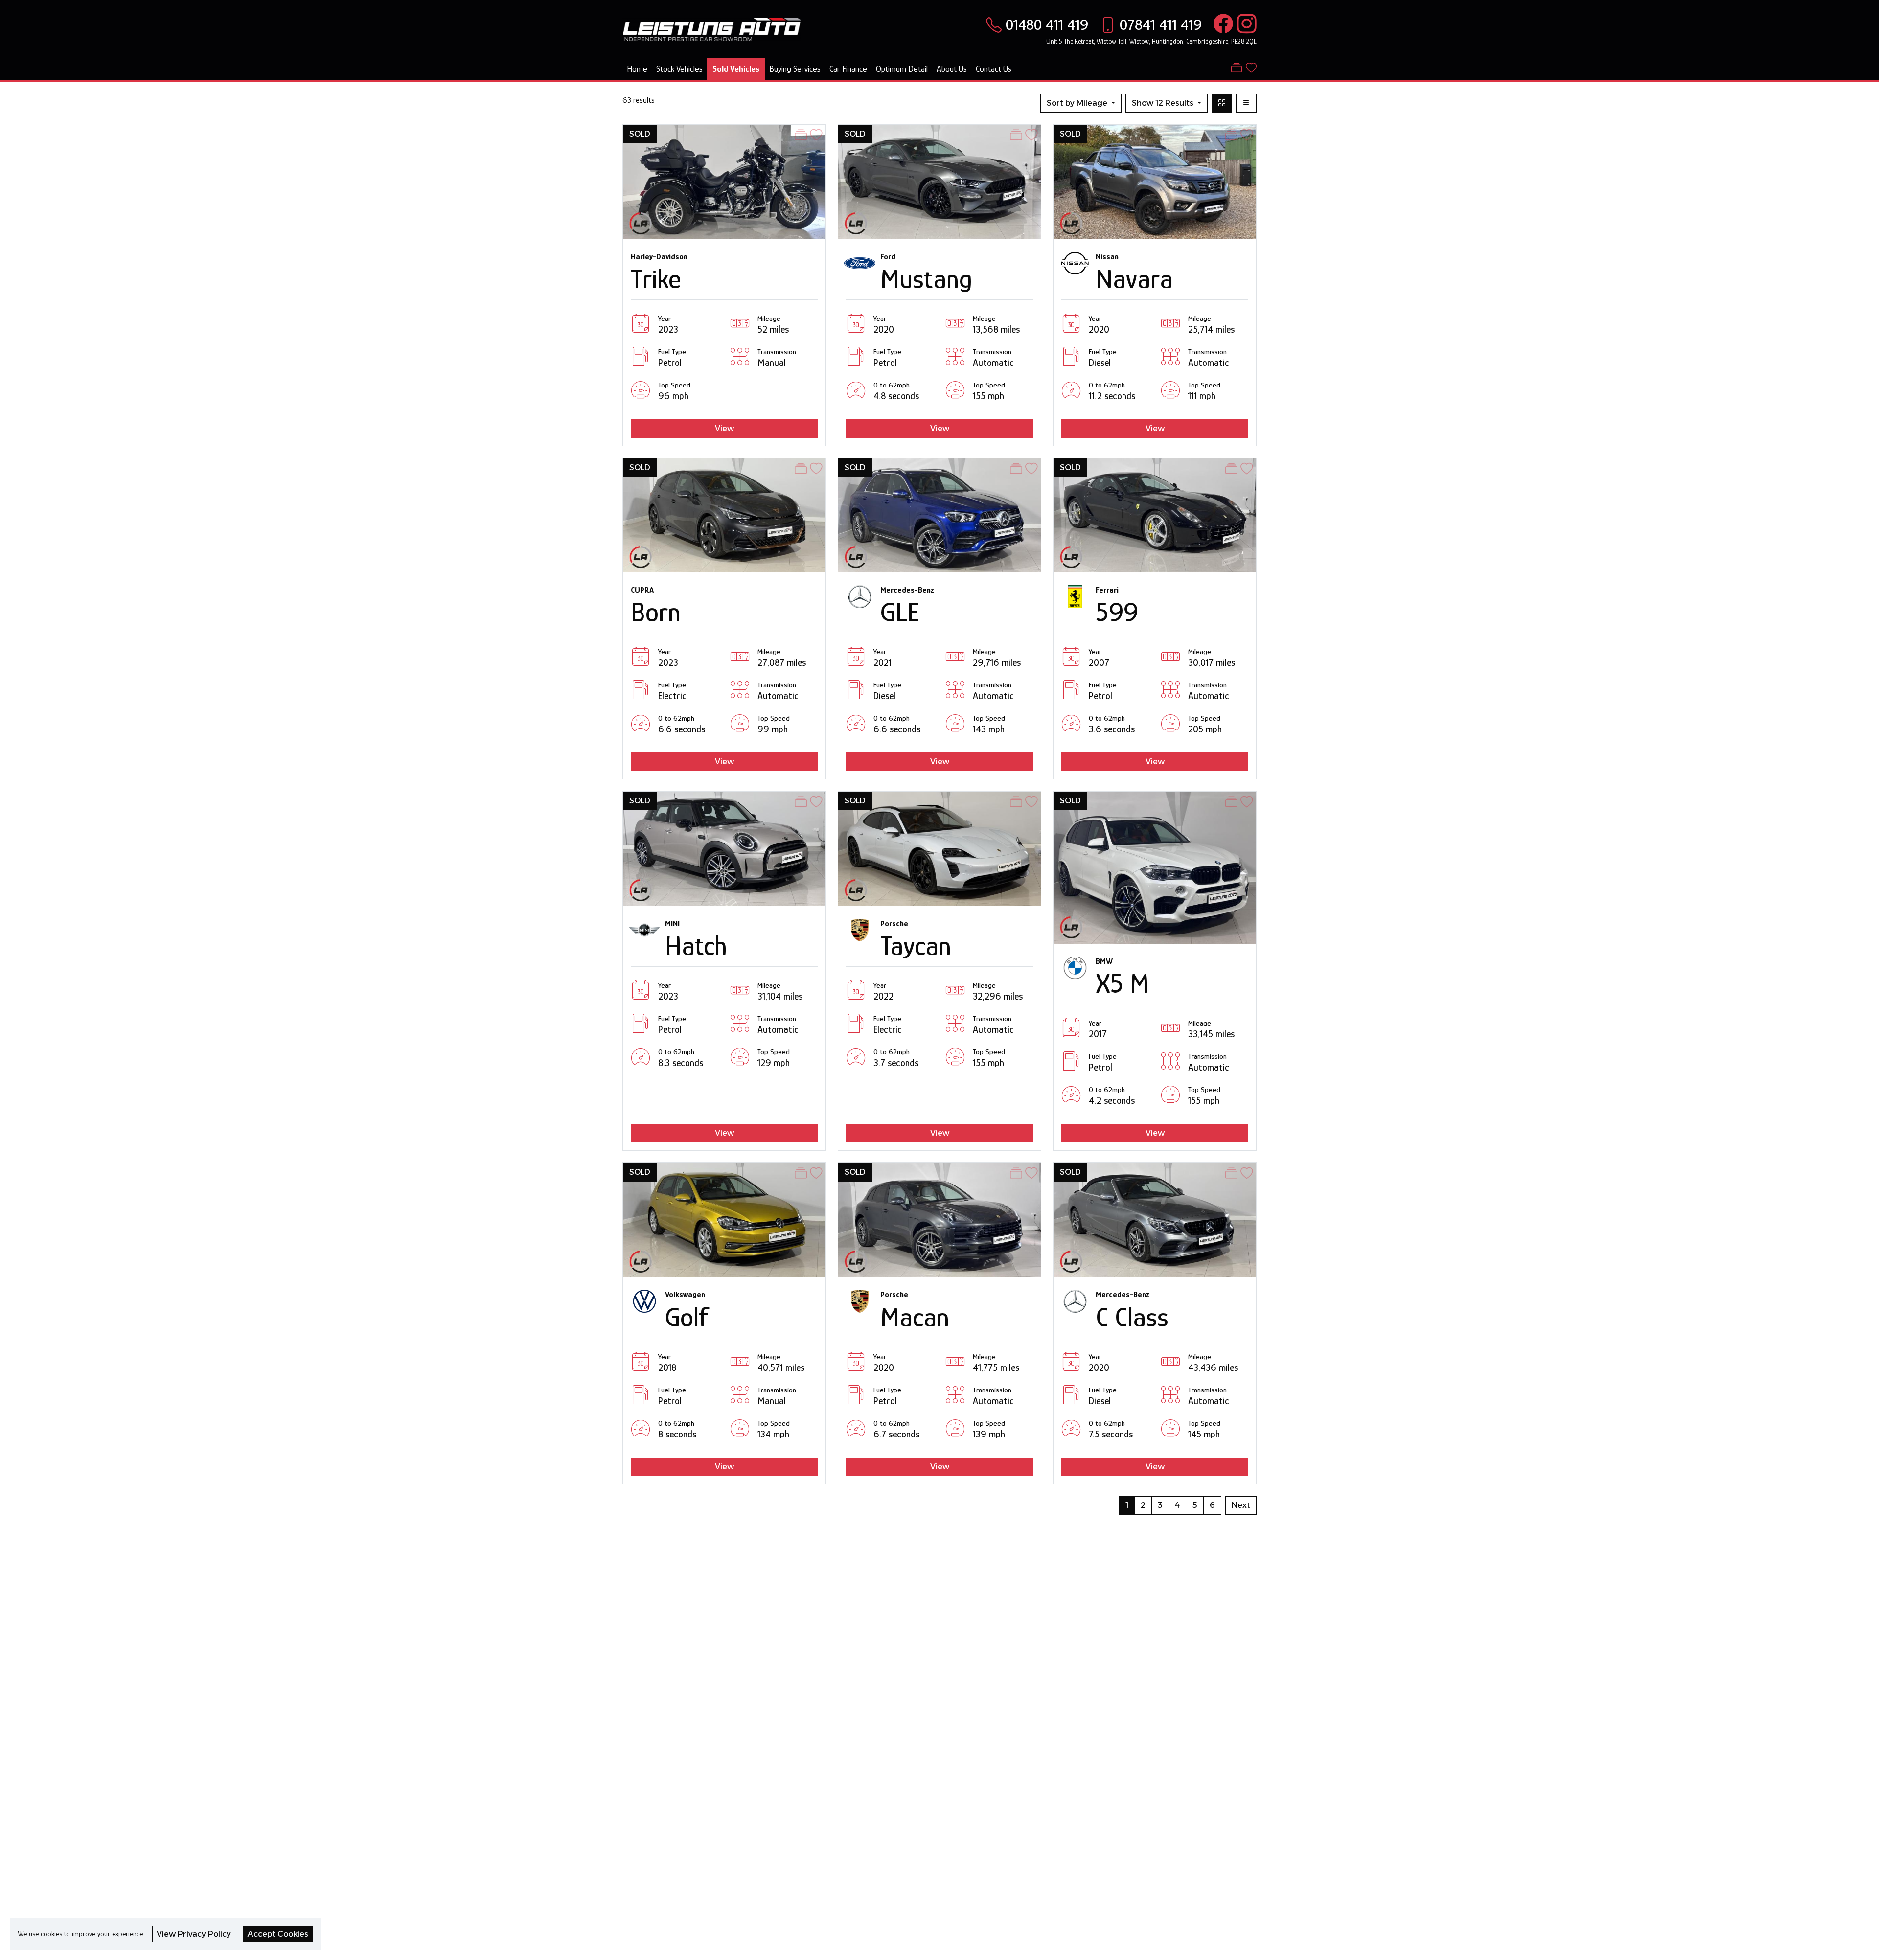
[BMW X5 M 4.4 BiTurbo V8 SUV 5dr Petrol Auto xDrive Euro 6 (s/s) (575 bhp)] (1155, 867)
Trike (656, 279)
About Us (952, 69)
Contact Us (994, 69)
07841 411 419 (1161, 24)
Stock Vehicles (679, 69)
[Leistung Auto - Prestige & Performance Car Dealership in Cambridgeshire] (712, 28)
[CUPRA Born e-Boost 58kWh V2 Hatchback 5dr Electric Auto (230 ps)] (724, 514)
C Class (1132, 1317)
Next (1241, 1505)
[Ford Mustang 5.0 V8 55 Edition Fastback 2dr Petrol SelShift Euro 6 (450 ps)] (939, 181)
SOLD (640, 134)
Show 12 (1163, 103)
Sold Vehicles (736, 69)
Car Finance (848, 69)
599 (1117, 612)
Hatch (696, 946)
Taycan (916, 946)
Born (656, 612)
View (724, 428)
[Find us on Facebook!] (1221, 24)
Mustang (926, 279)
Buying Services (795, 69)
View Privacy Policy (194, 1934)
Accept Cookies (278, 1934)
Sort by (1077, 103)
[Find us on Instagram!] (1245, 24)
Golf (687, 1317)
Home (637, 69)
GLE (900, 612)
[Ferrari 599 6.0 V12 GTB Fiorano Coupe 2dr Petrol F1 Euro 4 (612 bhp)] (1155, 514)
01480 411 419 (1047, 24)
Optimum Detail (902, 69)
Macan (915, 1317)
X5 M (1122, 983)
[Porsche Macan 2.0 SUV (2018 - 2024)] (939, 1219)
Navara (1134, 279)
